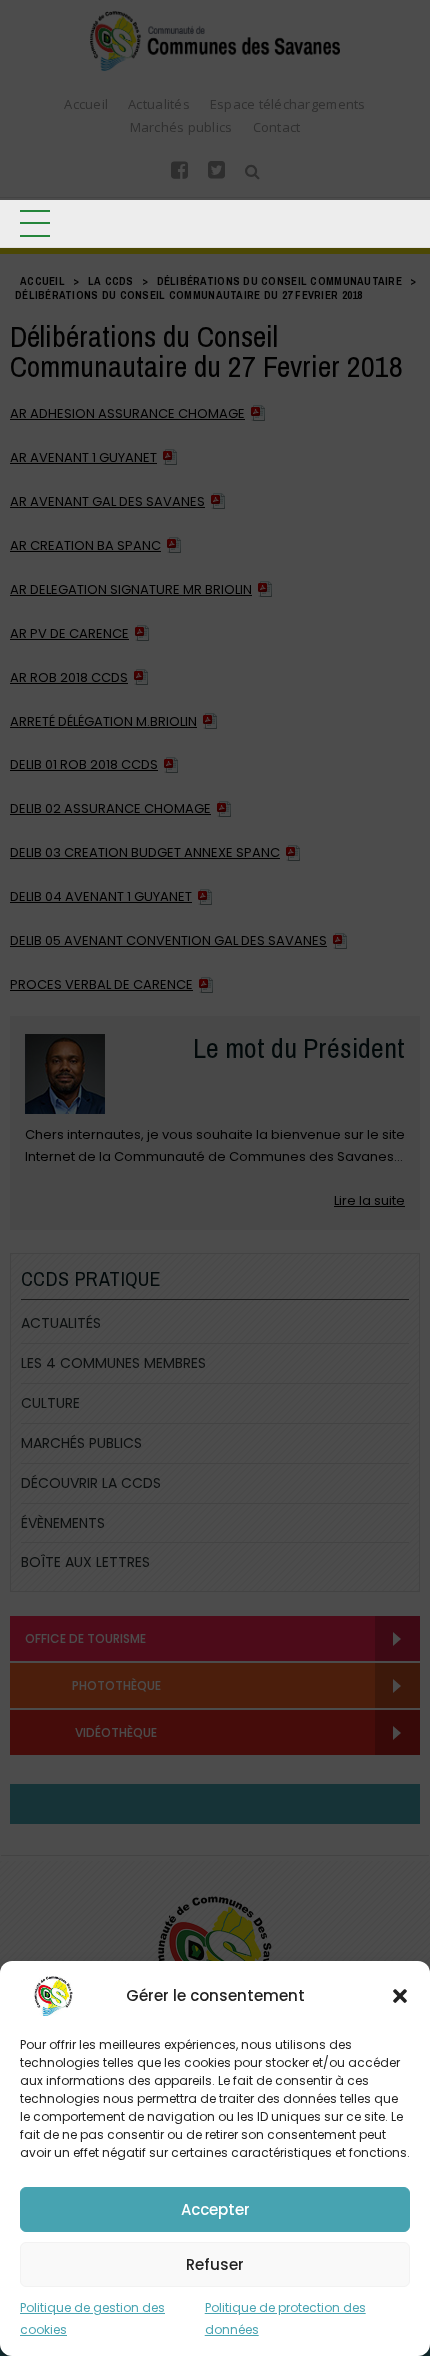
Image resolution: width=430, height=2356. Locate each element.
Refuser (215, 2264)
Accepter (215, 2209)
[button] (400, 1996)
